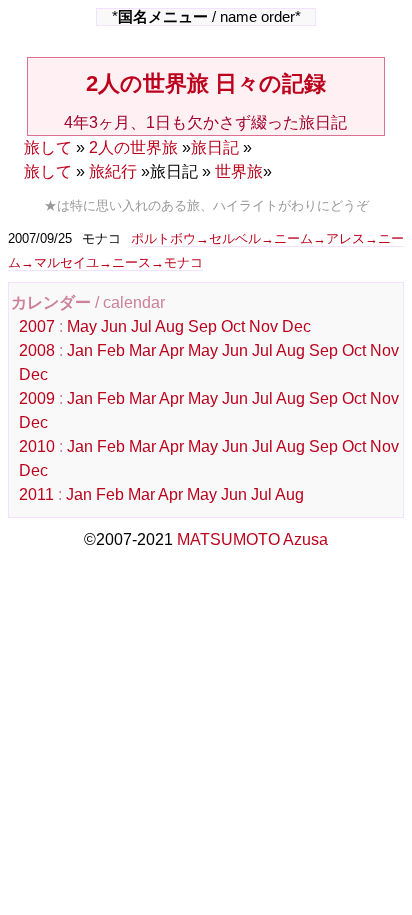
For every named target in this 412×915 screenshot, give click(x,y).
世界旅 (239, 171)
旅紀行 (113, 171)
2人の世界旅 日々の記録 (206, 83)
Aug (169, 326)
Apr (171, 350)
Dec (296, 326)
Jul (141, 326)
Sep (202, 326)
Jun (114, 326)
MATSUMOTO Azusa (252, 539)
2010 (37, 446)
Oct (233, 326)
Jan (80, 350)
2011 (36, 494)
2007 (37, 326)
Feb (111, 350)
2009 (37, 398)
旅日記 (215, 147)
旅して (48, 147)
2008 (37, 350)
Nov (263, 326)
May (82, 326)
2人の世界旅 (133, 147)
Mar (142, 350)
